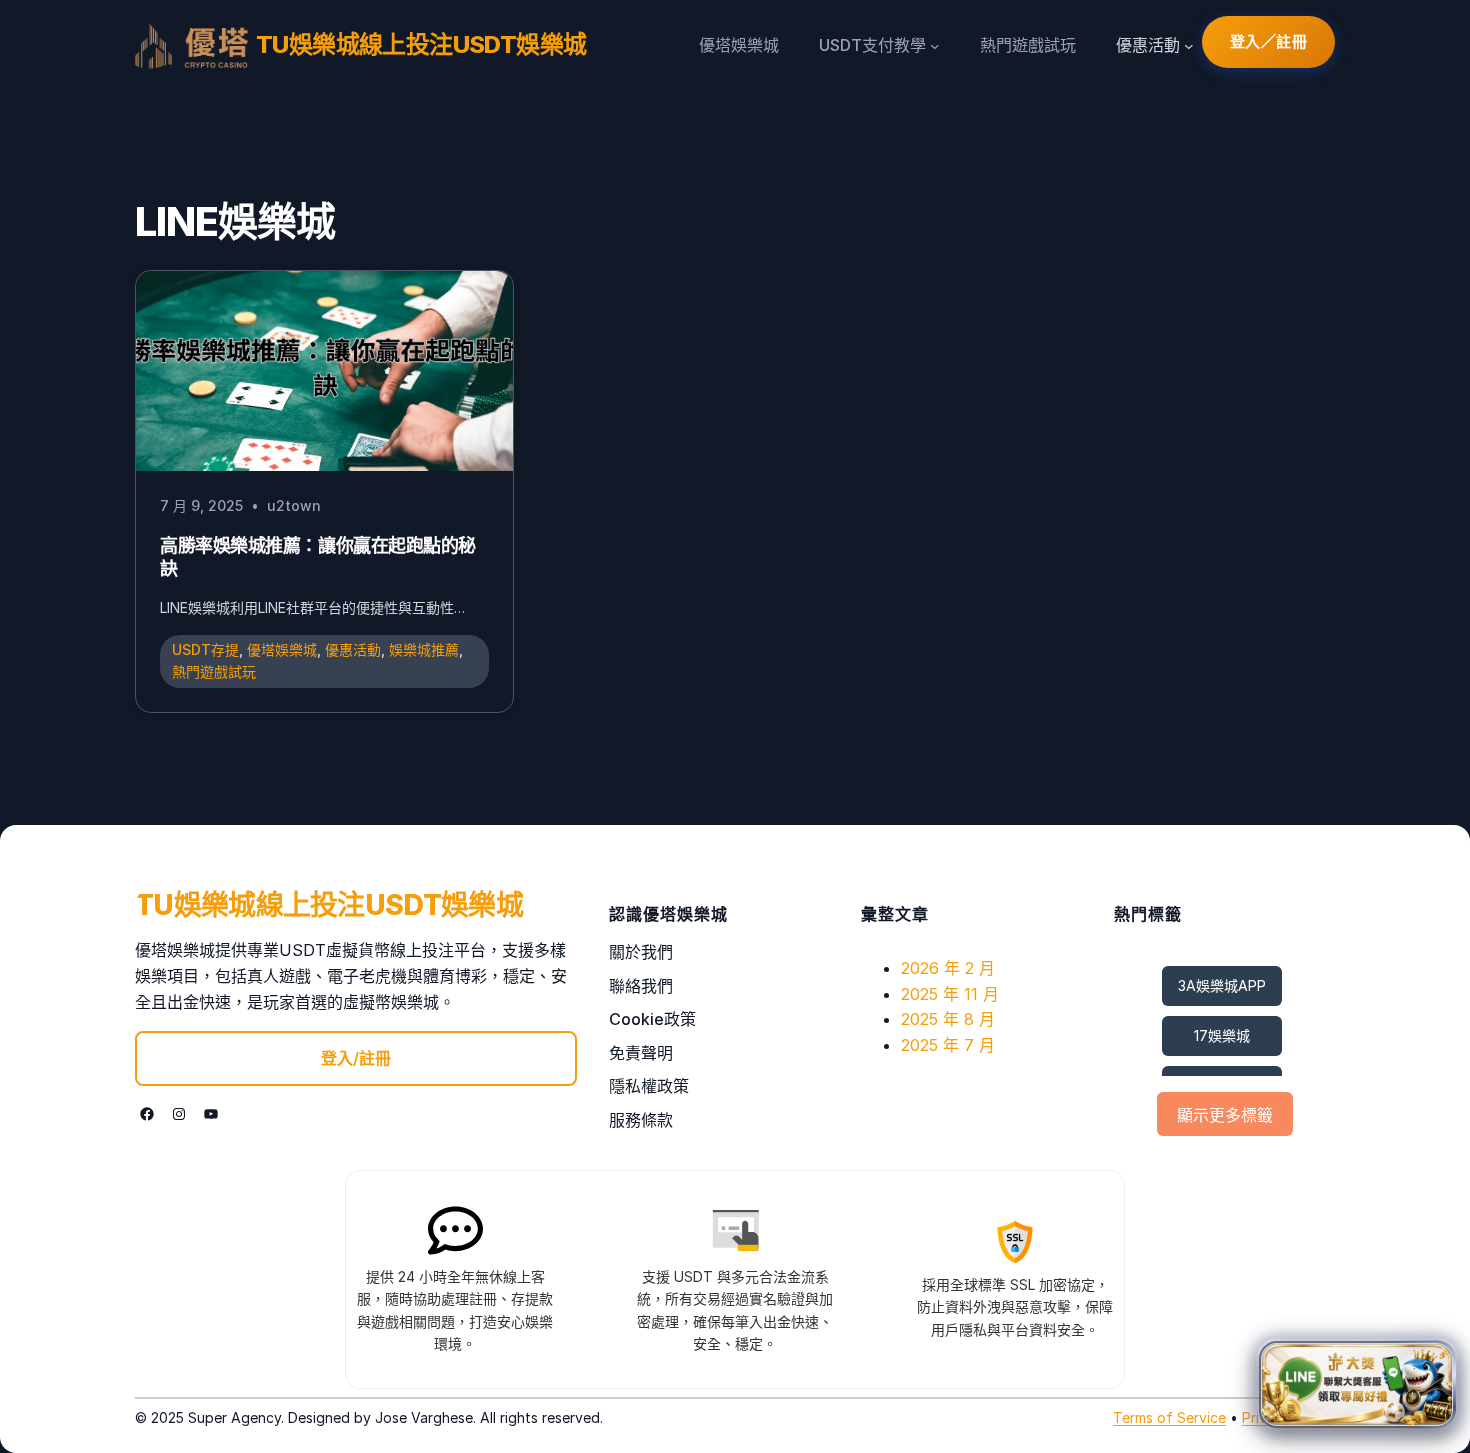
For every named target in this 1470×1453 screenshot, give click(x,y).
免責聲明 (641, 1053)
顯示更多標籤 (1225, 1115)
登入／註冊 (1269, 41)
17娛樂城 (1222, 1035)
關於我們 (641, 952)
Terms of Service (1169, 1417)
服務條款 (641, 1120)
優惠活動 (353, 649)
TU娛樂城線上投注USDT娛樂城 (421, 44)
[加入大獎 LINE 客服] (1357, 1380)
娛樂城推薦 (424, 649)
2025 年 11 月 (950, 994)
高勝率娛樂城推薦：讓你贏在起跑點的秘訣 (318, 557)
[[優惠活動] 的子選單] (1189, 46)
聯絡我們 (641, 986)
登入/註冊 (356, 1058)
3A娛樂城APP (1222, 985)
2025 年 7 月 (948, 1045)
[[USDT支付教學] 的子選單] (935, 46)
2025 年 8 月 (948, 1019)
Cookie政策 (652, 1019)
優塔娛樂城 (282, 649)
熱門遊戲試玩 (214, 671)
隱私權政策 (649, 1086)
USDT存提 (205, 649)
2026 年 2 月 (948, 968)
